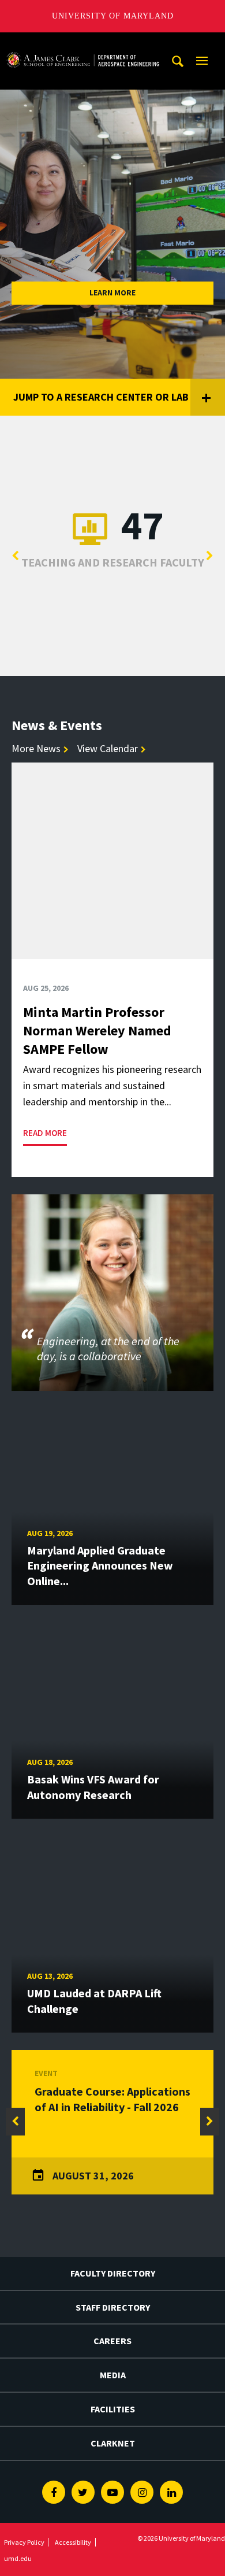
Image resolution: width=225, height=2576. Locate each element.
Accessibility (73, 2542)
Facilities (113, 2409)
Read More (45, 1133)
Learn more (112, 293)
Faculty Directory (113, 2273)
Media (113, 2375)
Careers (112, 2341)
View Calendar (108, 748)
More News (36, 748)
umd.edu (18, 2558)
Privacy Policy (24, 2542)
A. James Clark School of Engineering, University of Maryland (82, 43)
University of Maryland (113, 16)
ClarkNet (113, 2443)
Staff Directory (113, 2307)
